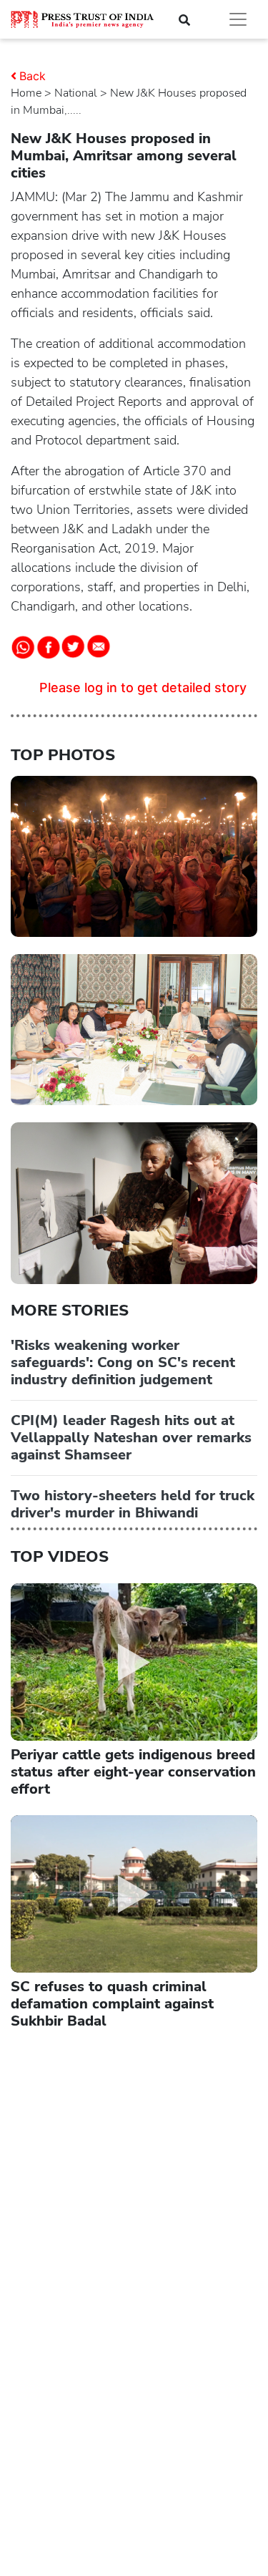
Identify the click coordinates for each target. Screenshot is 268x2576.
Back (33, 76)
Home (26, 93)
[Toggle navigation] (238, 19)
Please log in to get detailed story (143, 687)
